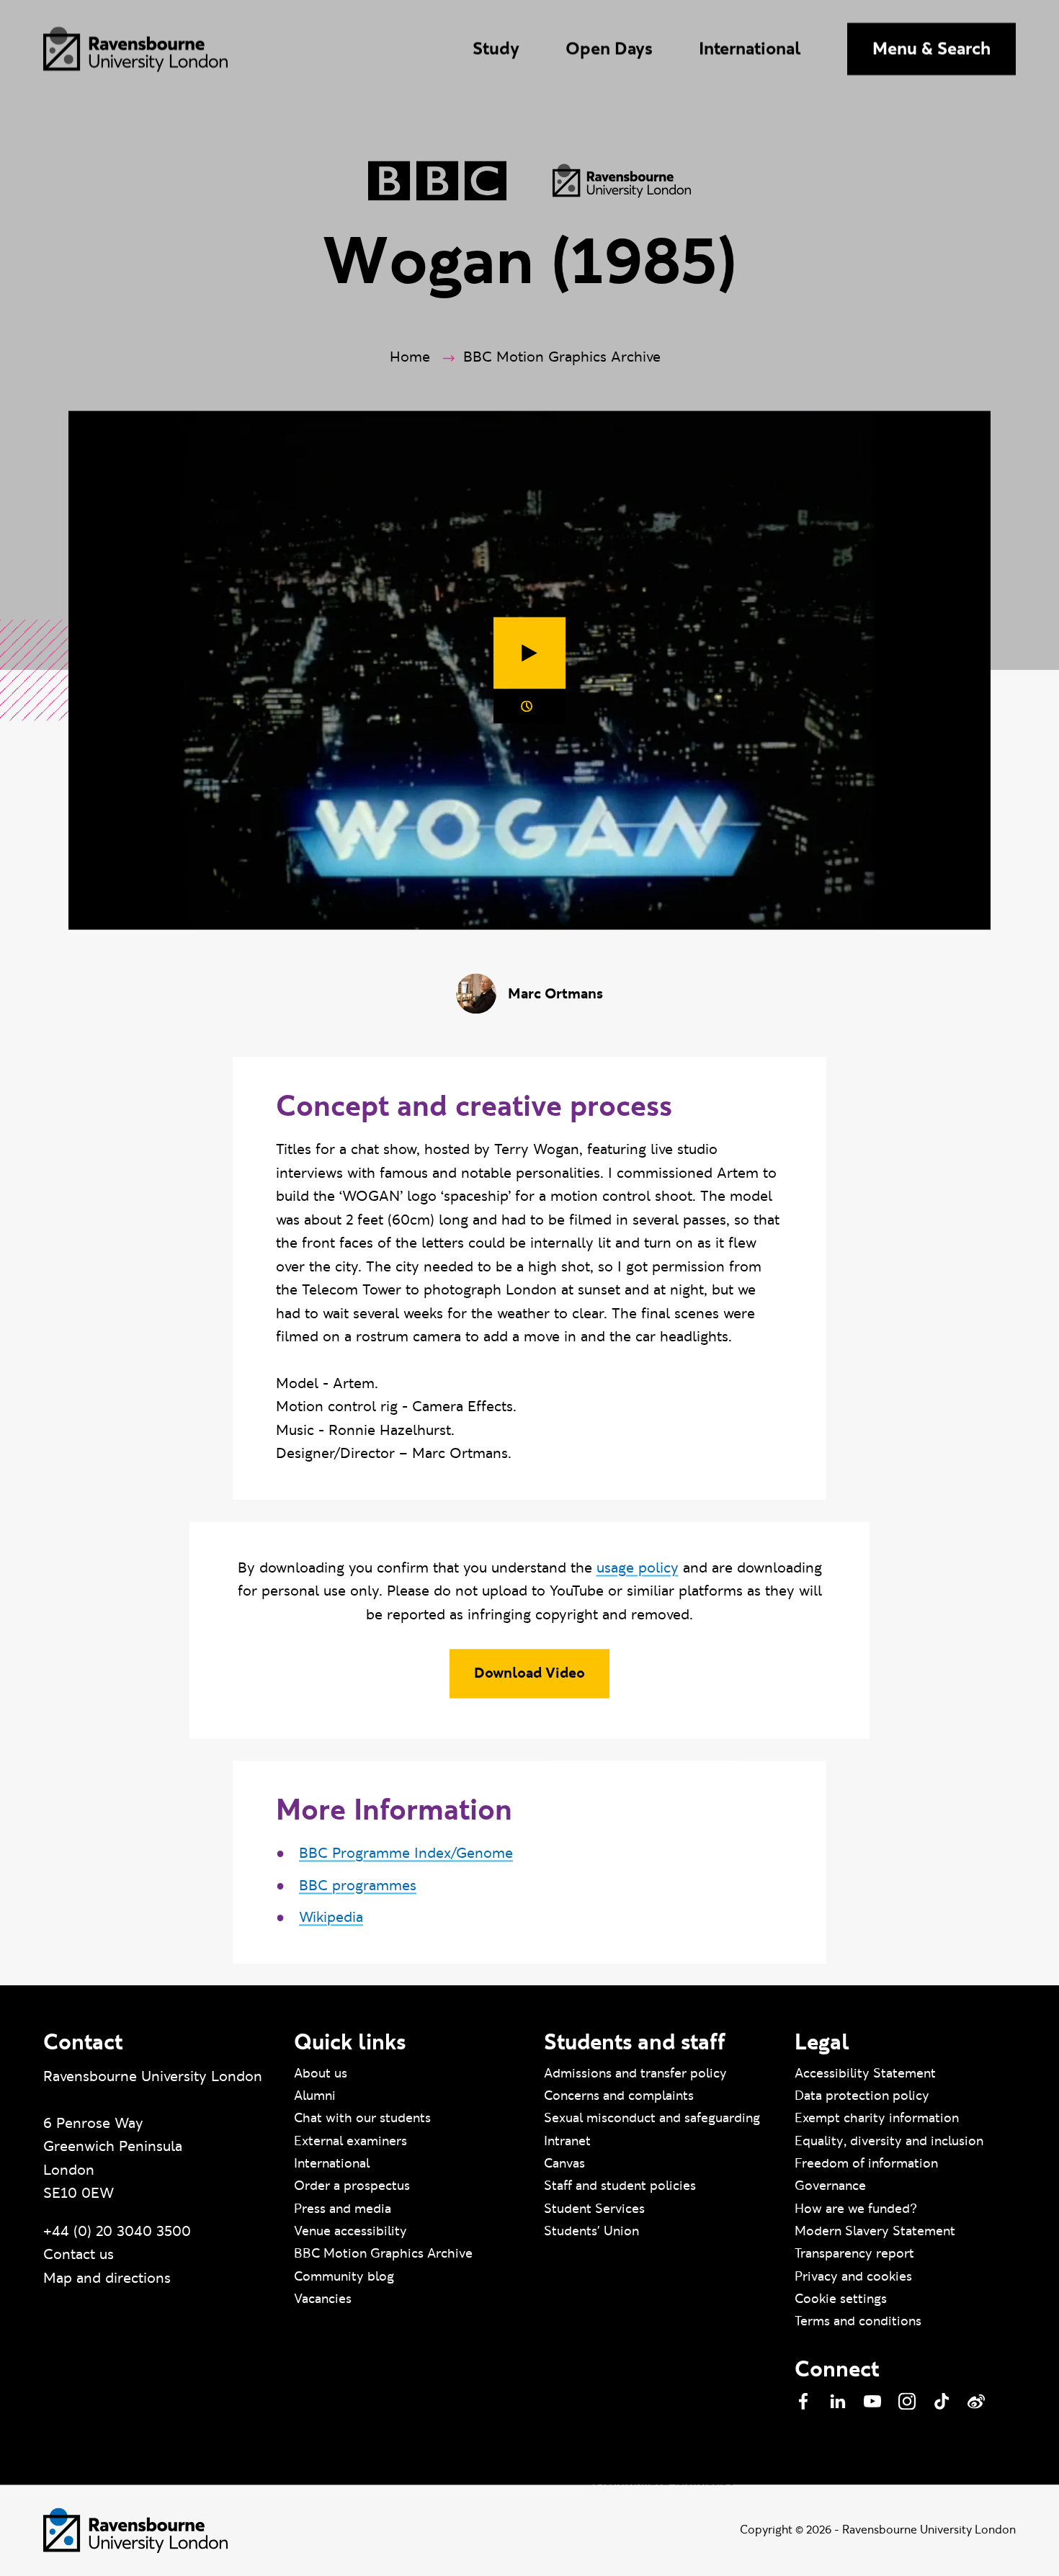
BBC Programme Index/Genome (406, 1853)
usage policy (638, 1568)
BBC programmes (358, 1886)
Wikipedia (331, 1918)
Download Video (529, 1673)
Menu (931, 49)
